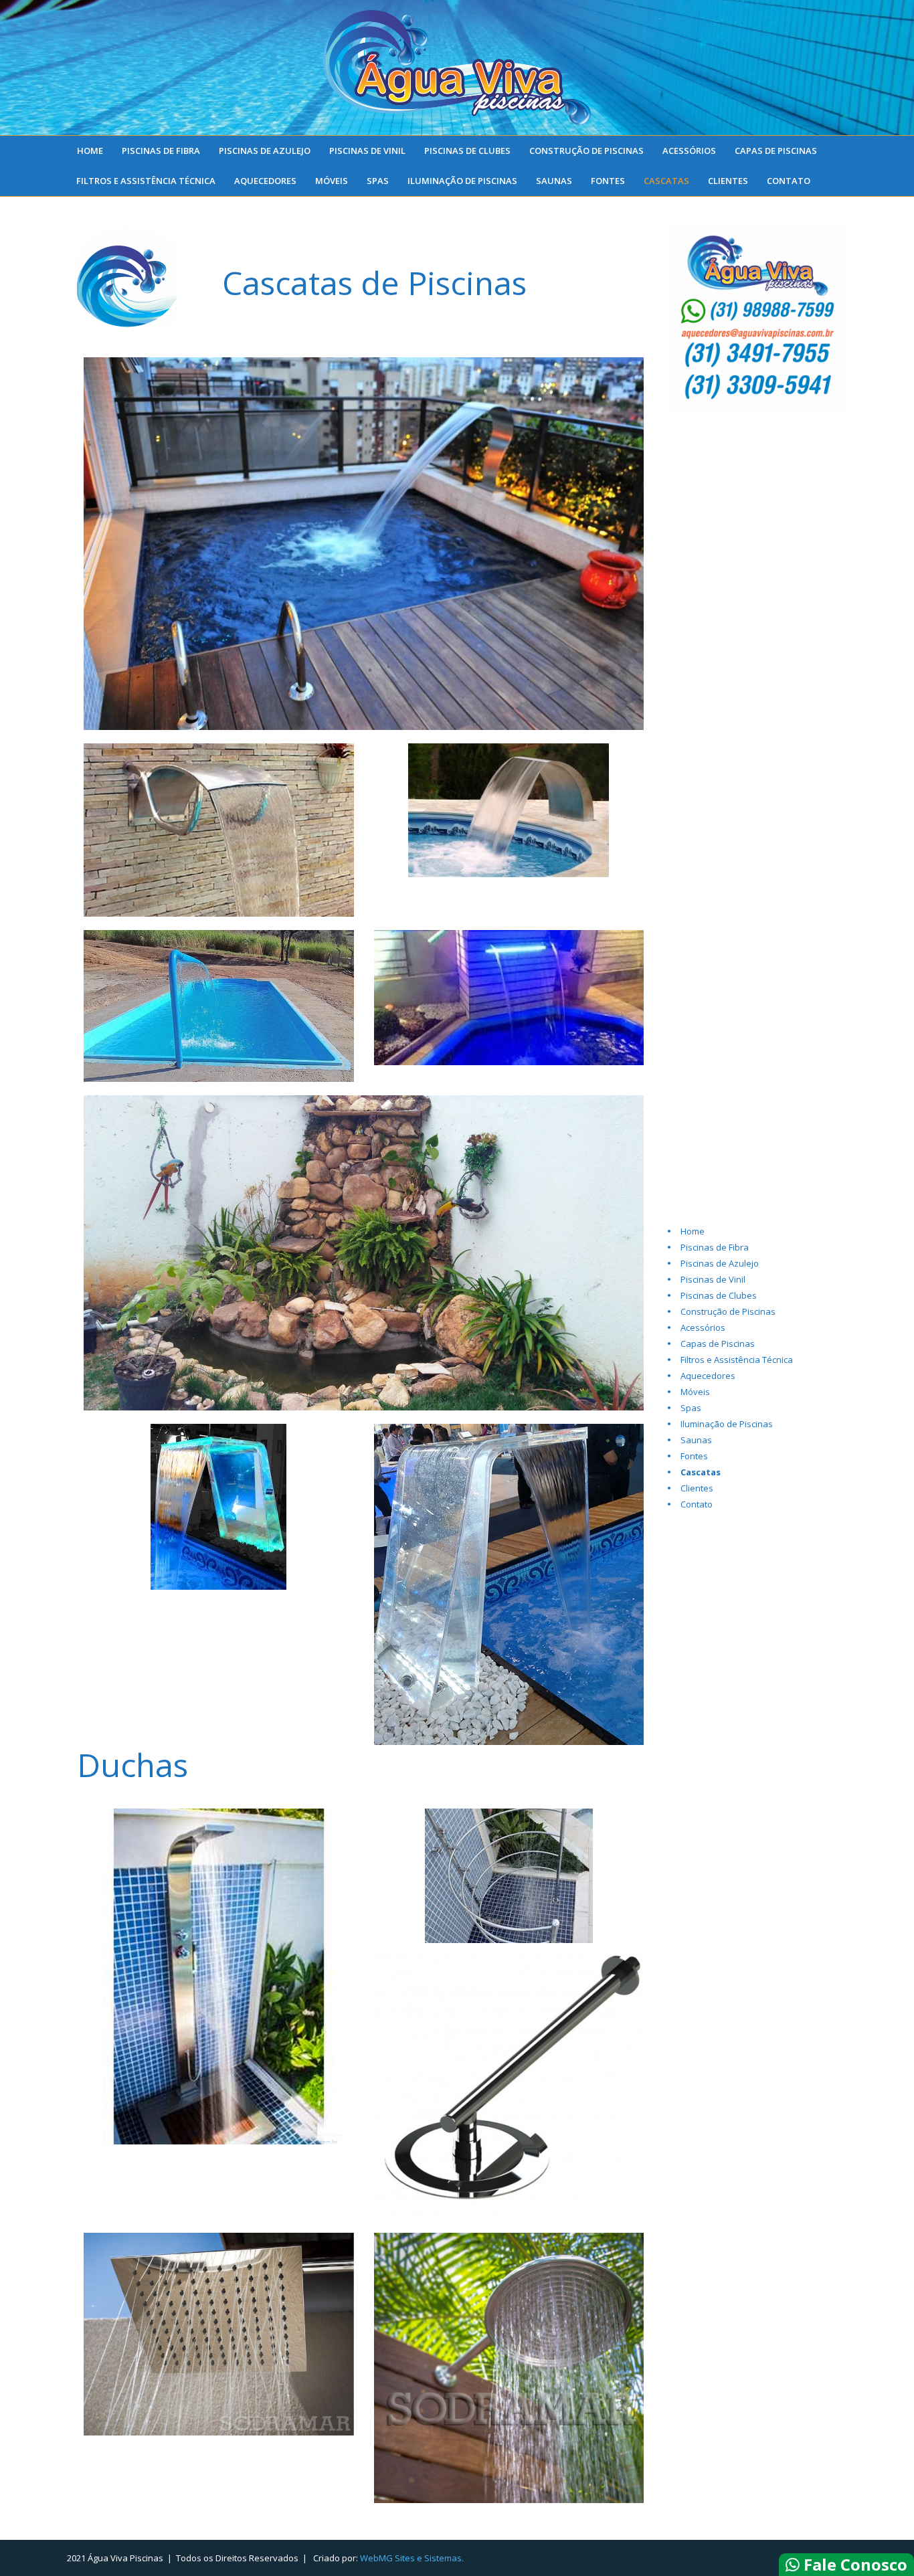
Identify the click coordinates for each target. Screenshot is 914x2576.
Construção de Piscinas (586, 151)
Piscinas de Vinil (367, 151)
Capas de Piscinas (776, 151)
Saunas (554, 181)
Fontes (608, 181)
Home (90, 151)
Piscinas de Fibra (161, 151)
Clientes (728, 181)
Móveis (332, 181)
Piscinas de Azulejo (265, 151)
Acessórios (689, 151)
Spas (378, 181)
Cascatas (666, 181)
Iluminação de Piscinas (462, 181)
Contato (789, 181)
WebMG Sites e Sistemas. (412, 2558)
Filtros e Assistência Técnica (146, 181)
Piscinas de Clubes (467, 151)
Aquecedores (265, 181)
